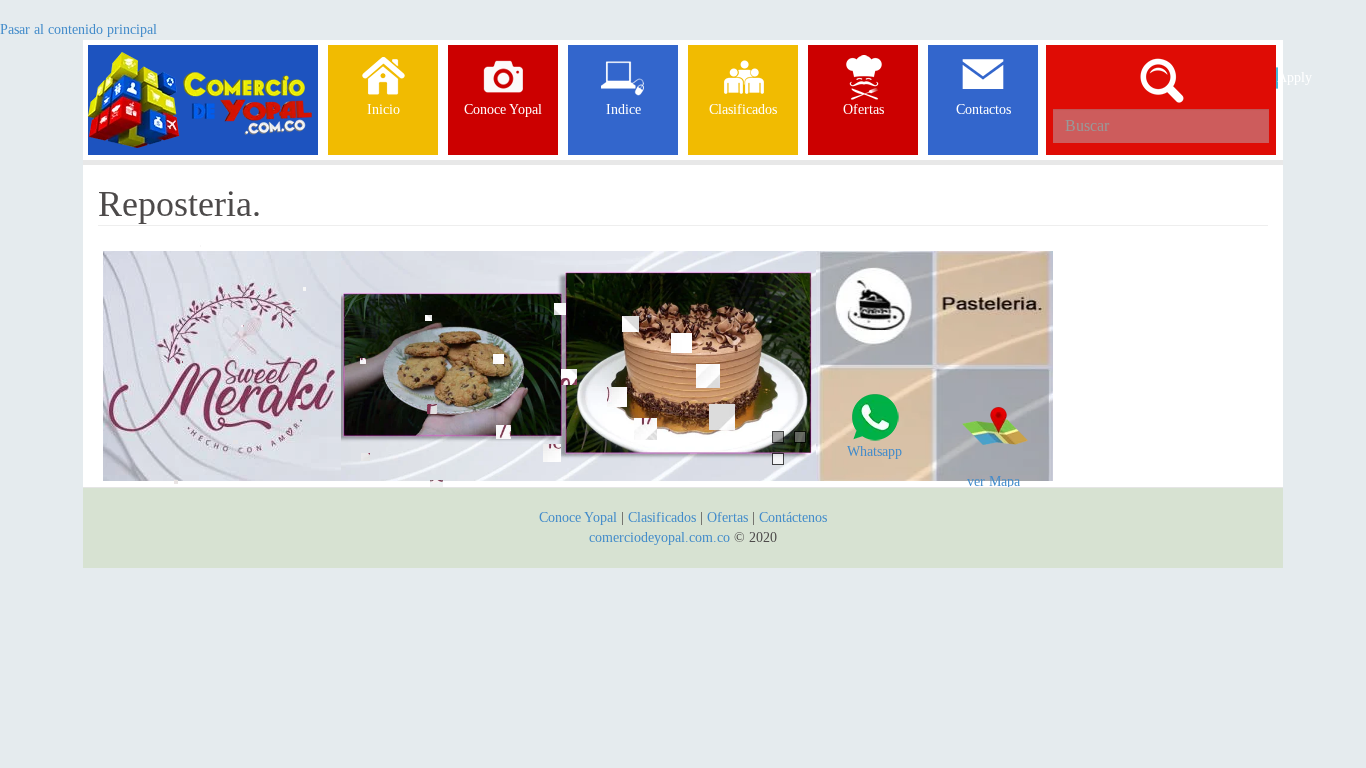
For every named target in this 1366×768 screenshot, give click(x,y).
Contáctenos (793, 517)
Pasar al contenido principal (78, 29)
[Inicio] (203, 70)
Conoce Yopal (578, 517)
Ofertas (727, 517)
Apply (1277, 77)
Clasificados (664, 517)
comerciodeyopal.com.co (659, 537)
